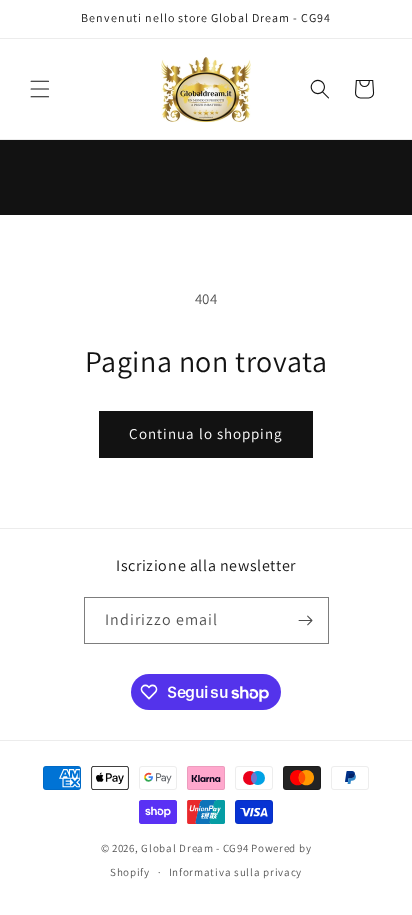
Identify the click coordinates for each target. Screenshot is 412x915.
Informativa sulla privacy (236, 872)
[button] (40, 89)
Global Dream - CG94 (196, 848)
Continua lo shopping (206, 433)
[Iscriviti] (306, 620)
